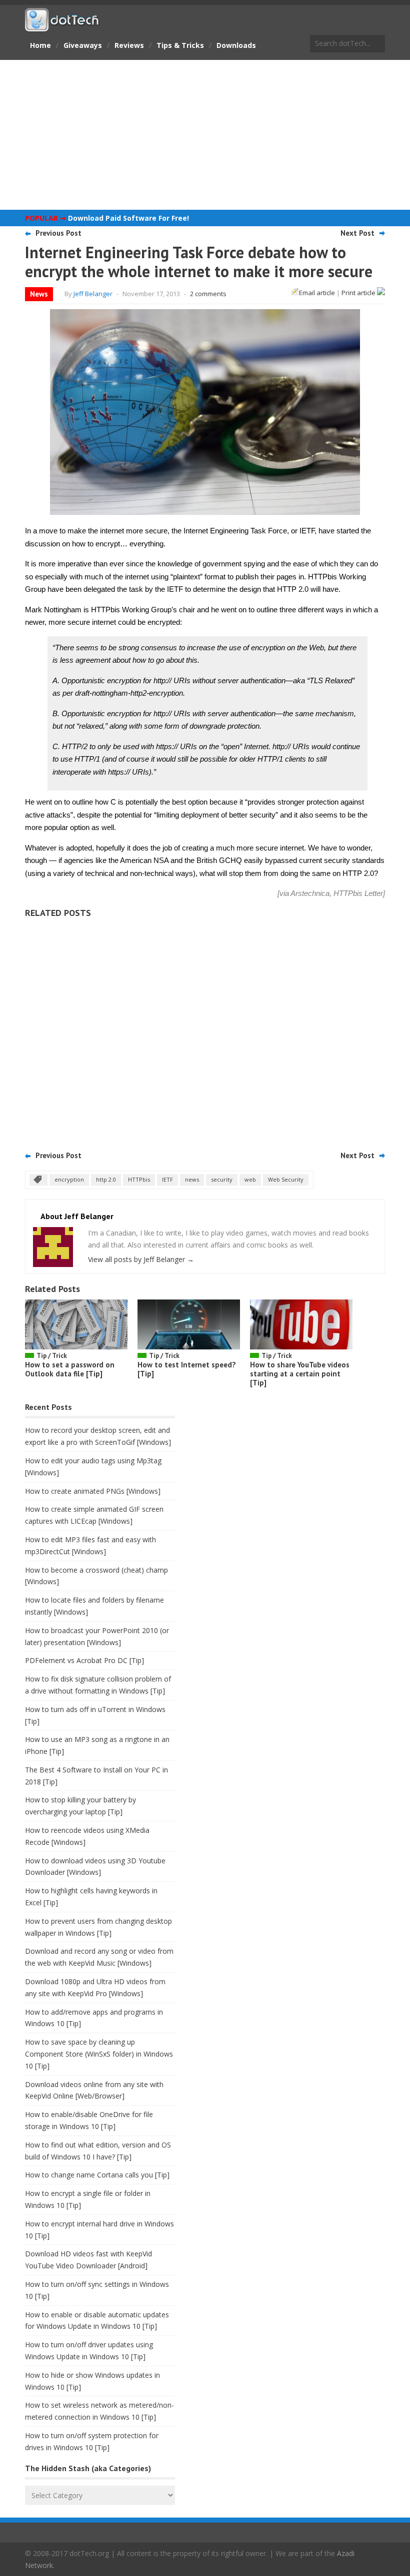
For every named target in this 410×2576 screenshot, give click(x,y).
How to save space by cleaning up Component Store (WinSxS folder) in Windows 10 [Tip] (99, 2054)
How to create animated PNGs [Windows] (93, 1491)
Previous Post (58, 233)
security (222, 1179)
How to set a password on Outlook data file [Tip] (70, 1369)
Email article (317, 293)
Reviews (129, 45)
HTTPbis (139, 1179)
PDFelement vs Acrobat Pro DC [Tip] (84, 1660)
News (39, 294)
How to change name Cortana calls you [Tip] (97, 2175)
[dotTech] (62, 26)
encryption (69, 1179)
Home (40, 45)
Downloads (236, 45)
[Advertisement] (205, 135)
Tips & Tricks (180, 45)
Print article (359, 293)
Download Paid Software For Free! (128, 218)
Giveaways (83, 45)
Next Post (357, 233)
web (250, 1179)
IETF (167, 1179)
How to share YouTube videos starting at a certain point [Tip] (300, 1374)
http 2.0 (106, 1179)
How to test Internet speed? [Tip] (187, 1369)
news (192, 1179)
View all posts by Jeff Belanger (141, 1259)
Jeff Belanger (93, 294)
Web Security (286, 1179)
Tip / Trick (52, 1356)
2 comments (208, 294)
